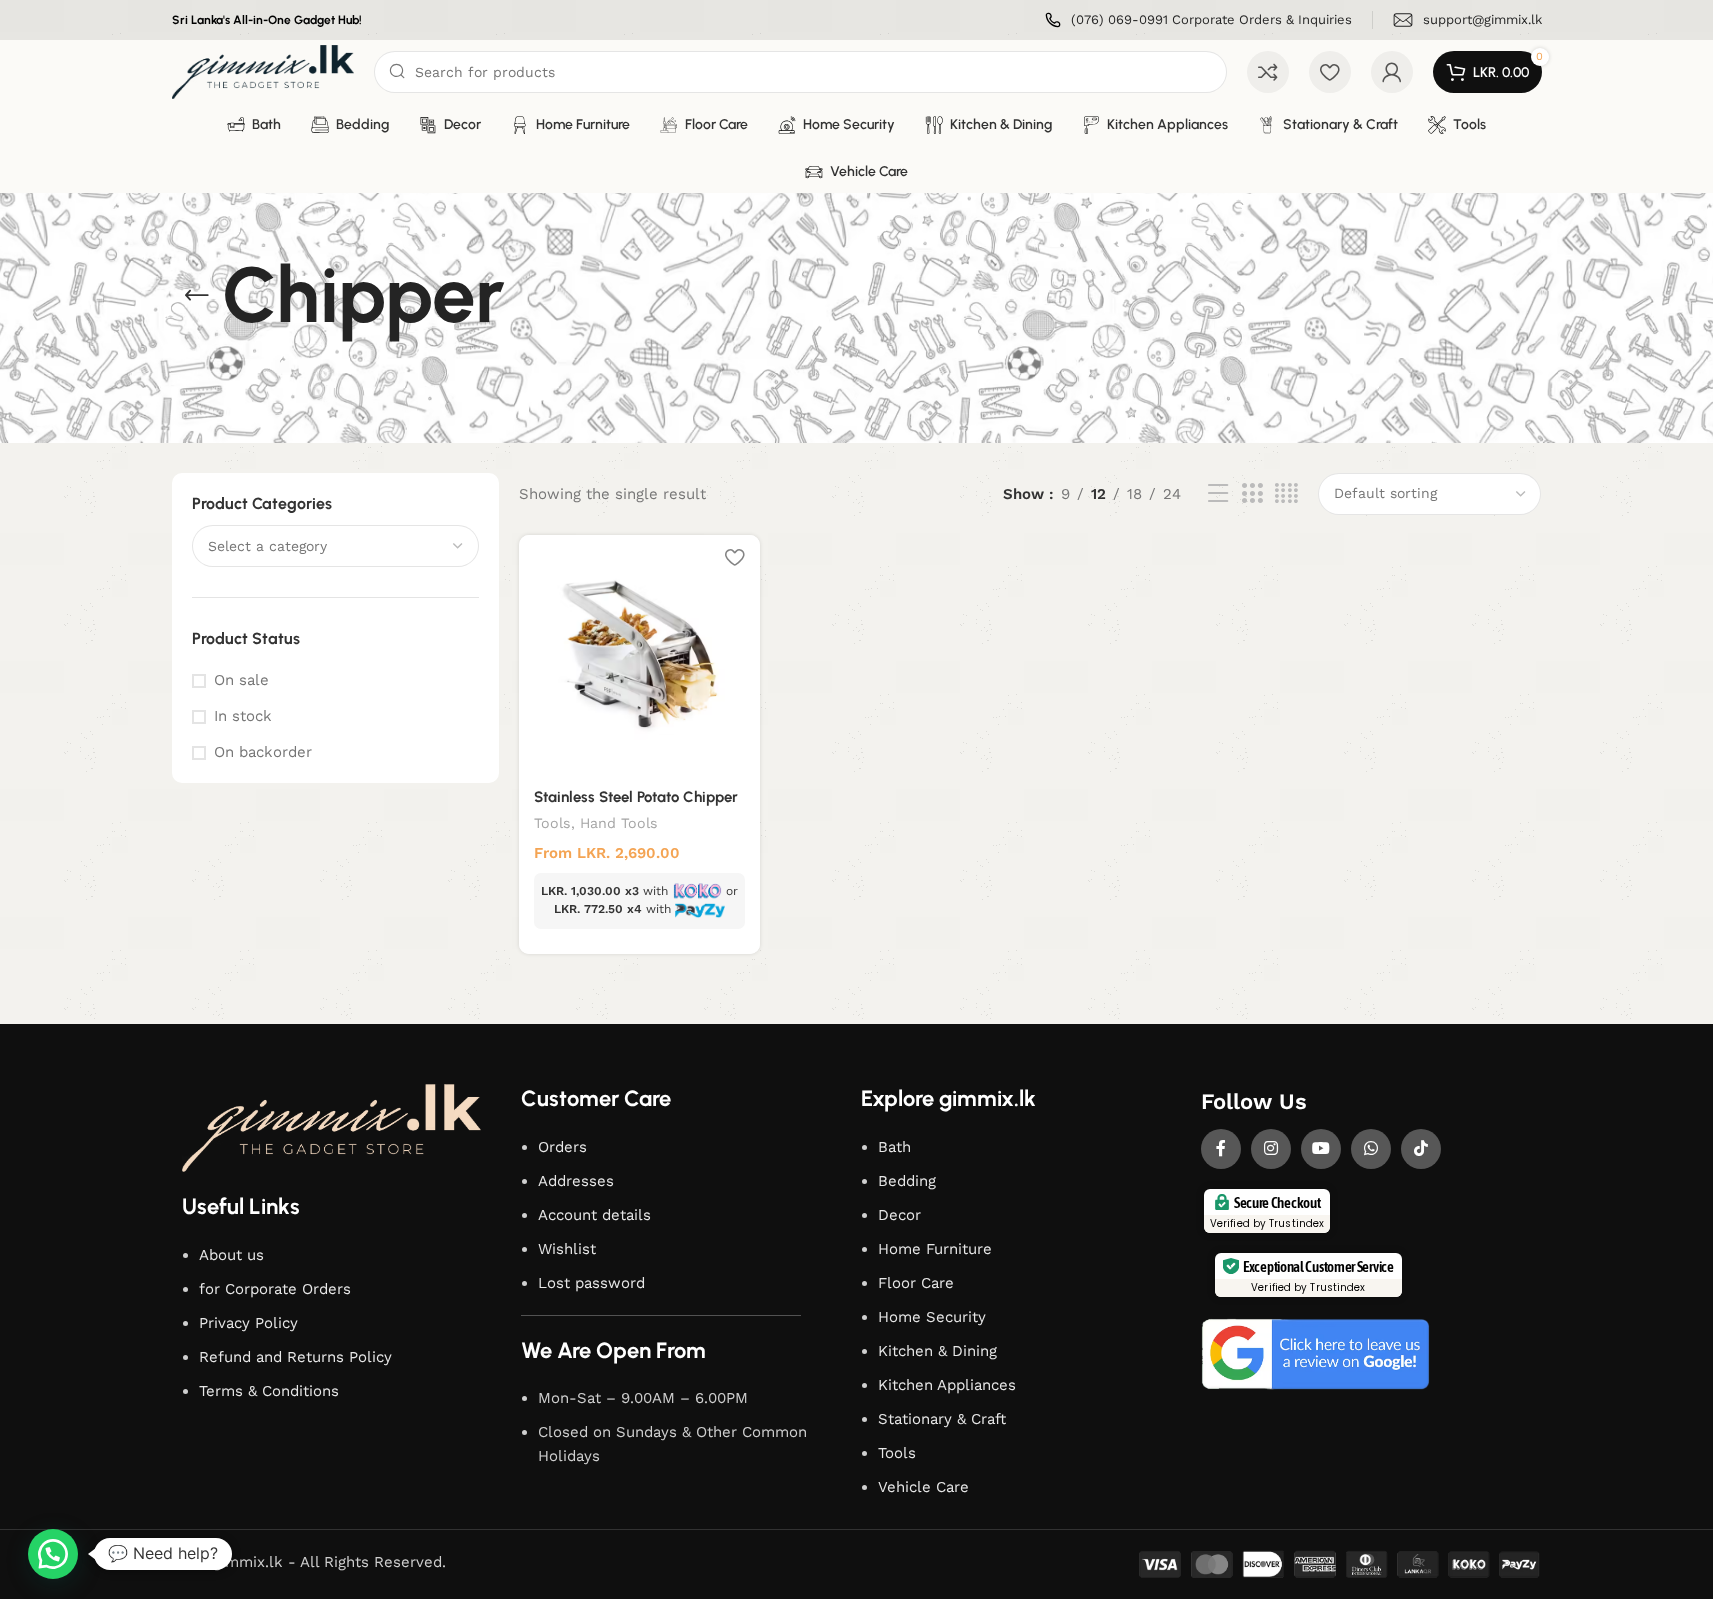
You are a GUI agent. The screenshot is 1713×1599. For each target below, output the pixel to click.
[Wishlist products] (1330, 72)
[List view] (1218, 494)
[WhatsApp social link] (1371, 1149)
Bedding (907, 1181)
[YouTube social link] (1321, 1149)
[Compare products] (1268, 72)
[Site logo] (263, 71)
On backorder (263, 752)
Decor (899, 1215)
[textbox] (336, 546)
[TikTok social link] (1421, 1149)
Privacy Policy (248, 1323)
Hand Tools (619, 823)
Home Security (932, 1317)
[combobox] (336, 546)
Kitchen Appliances (947, 1385)
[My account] (1392, 72)
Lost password (591, 1283)
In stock (243, 716)
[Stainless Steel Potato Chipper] (639, 655)
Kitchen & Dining (937, 1351)
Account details (594, 1215)
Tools (552, 823)
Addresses (576, 1181)
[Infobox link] (1198, 20)
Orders (562, 1147)
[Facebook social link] (1221, 1149)
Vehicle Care (923, 1487)
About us (231, 1255)
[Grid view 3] (1252, 494)
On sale (241, 680)
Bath (894, 1147)
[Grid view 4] (1286, 494)
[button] (53, 1554)
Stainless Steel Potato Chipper (636, 797)
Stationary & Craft (942, 1419)
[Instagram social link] (1271, 1149)
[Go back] (197, 296)
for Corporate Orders (275, 1289)
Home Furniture (935, 1249)
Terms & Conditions (269, 1391)
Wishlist (567, 1249)
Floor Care (916, 1283)
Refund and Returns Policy (295, 1357)
